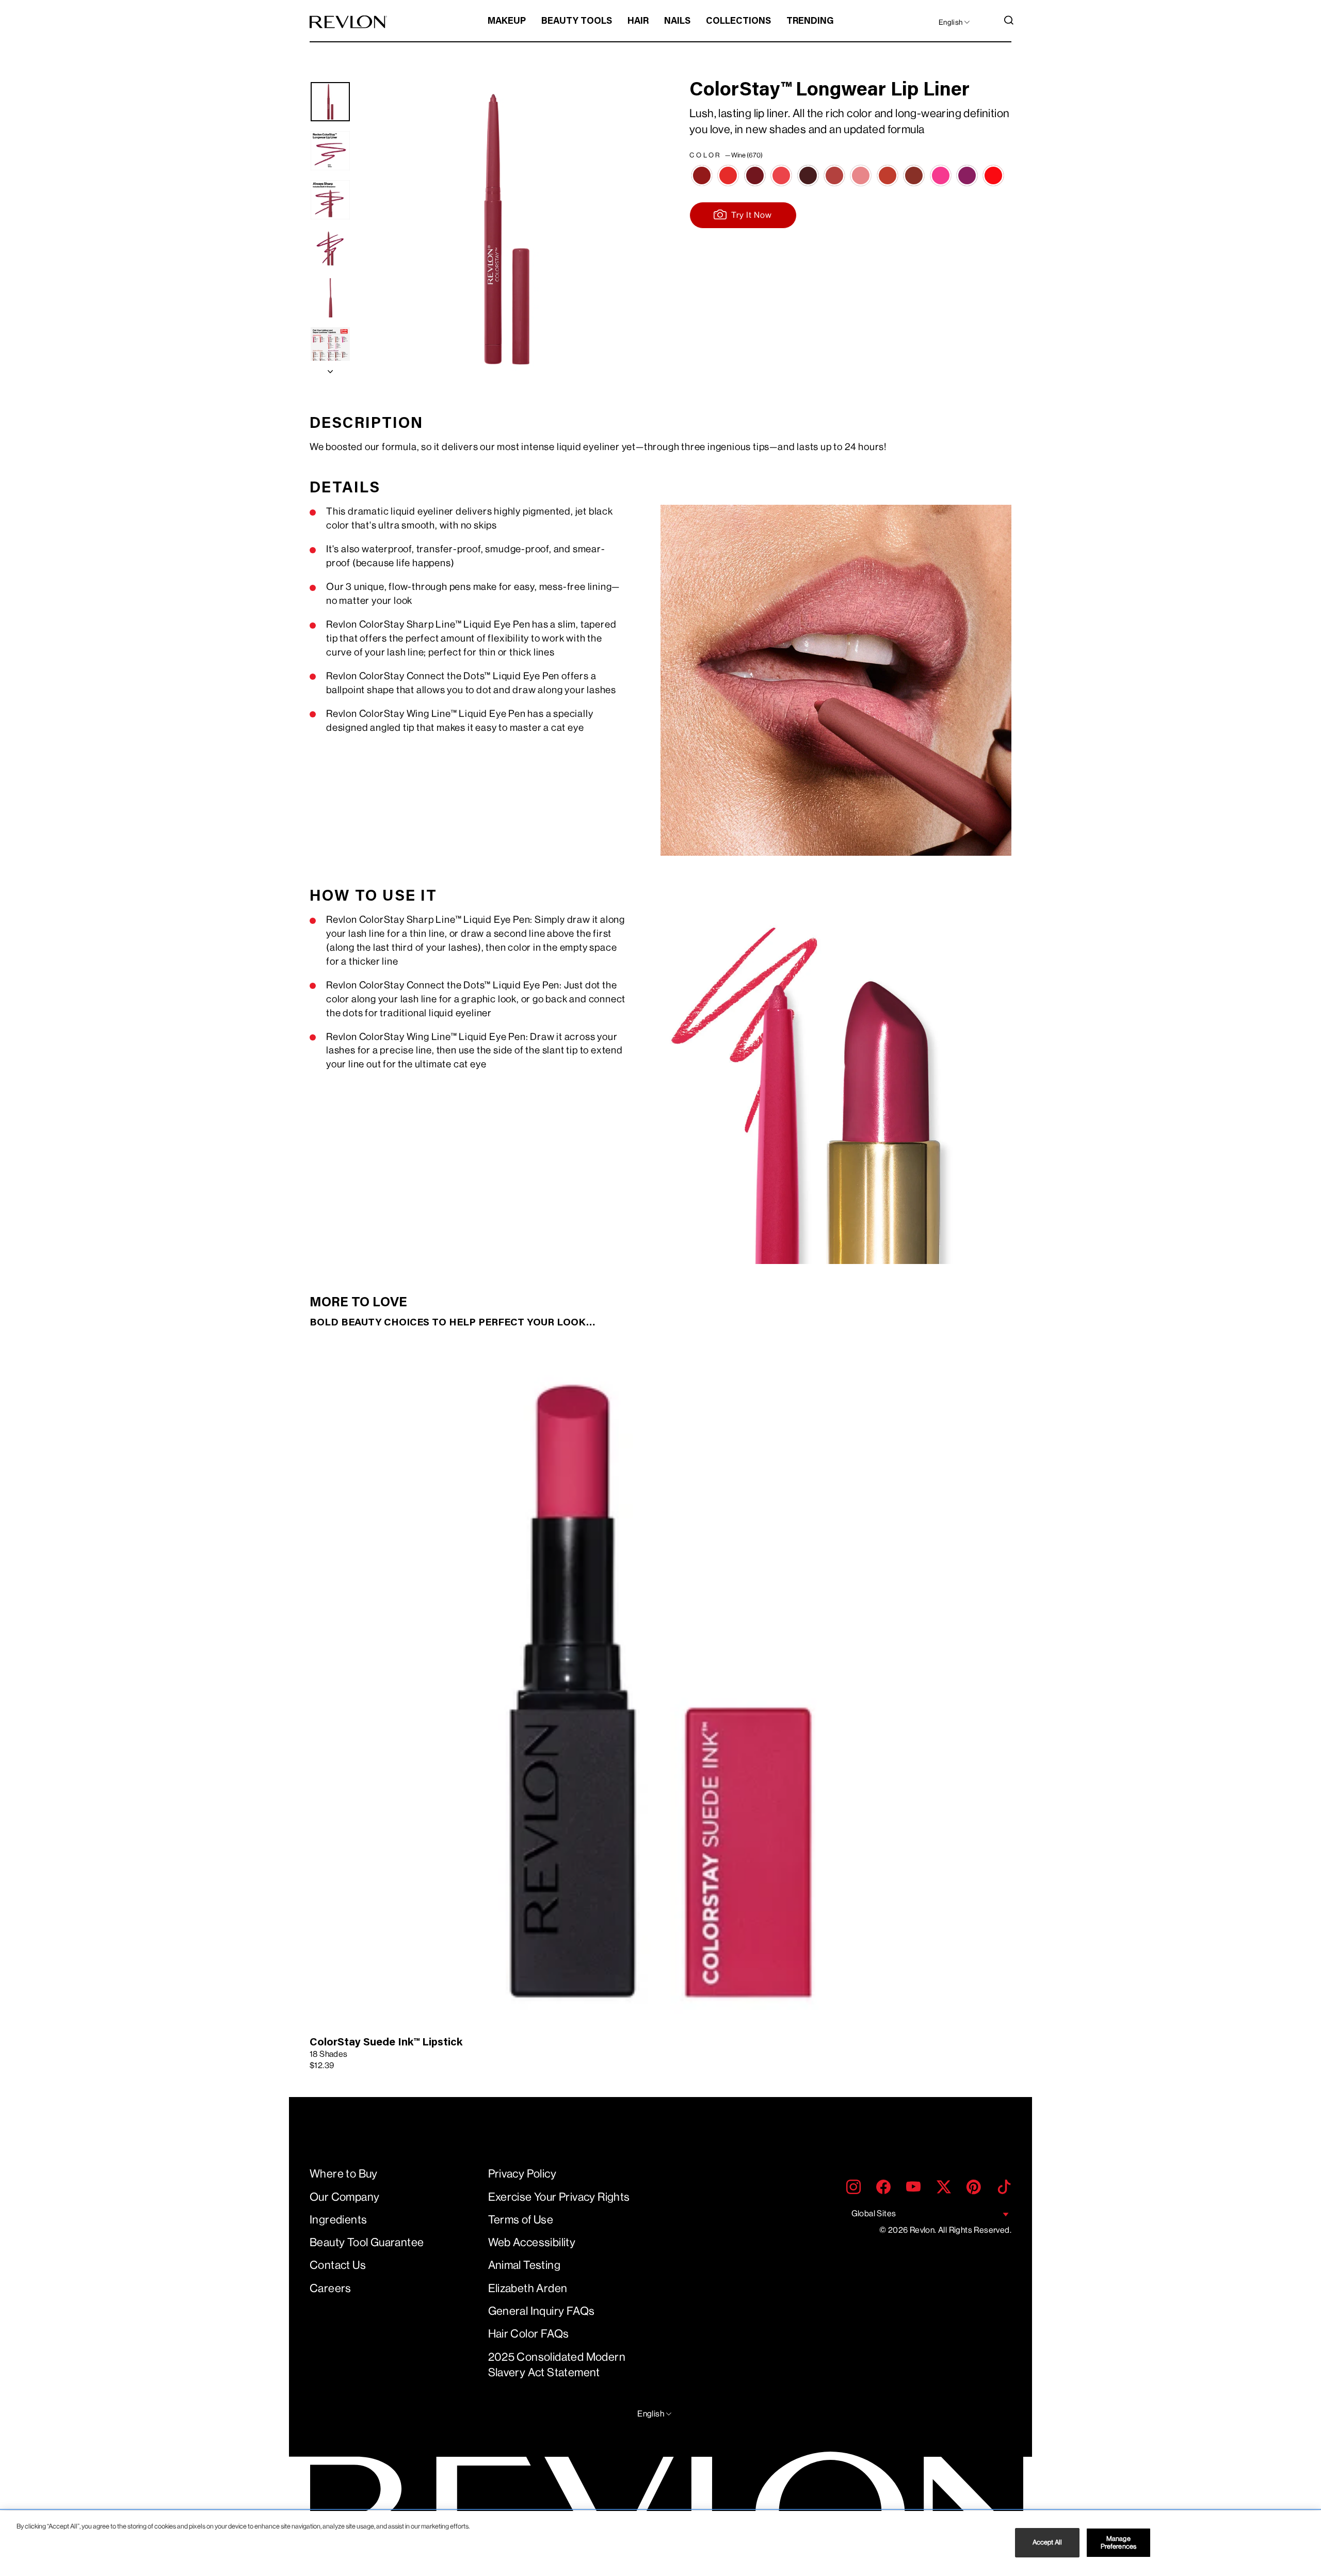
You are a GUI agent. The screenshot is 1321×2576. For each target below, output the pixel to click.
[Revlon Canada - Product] (348, 22)
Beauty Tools (577, 22)
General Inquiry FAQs (542, 2311)
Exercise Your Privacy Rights (559, 2197)
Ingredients (338, 2220)
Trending (810, 22)
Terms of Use (521, 2220)
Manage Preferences (1118, 2543)
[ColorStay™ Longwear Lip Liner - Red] (728, 175)
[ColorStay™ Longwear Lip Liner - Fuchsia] (941, 175)
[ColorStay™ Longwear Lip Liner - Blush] (861, 175)
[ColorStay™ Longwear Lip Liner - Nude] (914, 175)
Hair (638, 22)
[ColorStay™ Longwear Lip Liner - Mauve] (834, 175)
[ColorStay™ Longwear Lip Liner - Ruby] (993, 175)
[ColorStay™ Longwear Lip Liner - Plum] (755, 175)
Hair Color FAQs (529, 2334)
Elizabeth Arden (528, 2288)
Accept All (1047, 2543)
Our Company (344, 2197)
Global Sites (874, 2213)
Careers (331, 2288)
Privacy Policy (522, 2174)
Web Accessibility (532, 2242)
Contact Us (338, 2265)
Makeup (507, 22)
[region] (660, 2543)
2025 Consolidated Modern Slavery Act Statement (557, 2365)
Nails (677, 22)
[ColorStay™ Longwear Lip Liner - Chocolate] (808, 175)
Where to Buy (344, 2174)
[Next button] (330, 369)
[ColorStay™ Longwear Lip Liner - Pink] (781, 175)
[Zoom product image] (507, 229)
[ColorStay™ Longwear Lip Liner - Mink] (967, 175)
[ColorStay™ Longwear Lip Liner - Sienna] (888, 175)
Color (726, 155)
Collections (738, 22)
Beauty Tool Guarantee (367, 2242)
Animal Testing (525, 2265)
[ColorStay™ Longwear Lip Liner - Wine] (702, 175)
